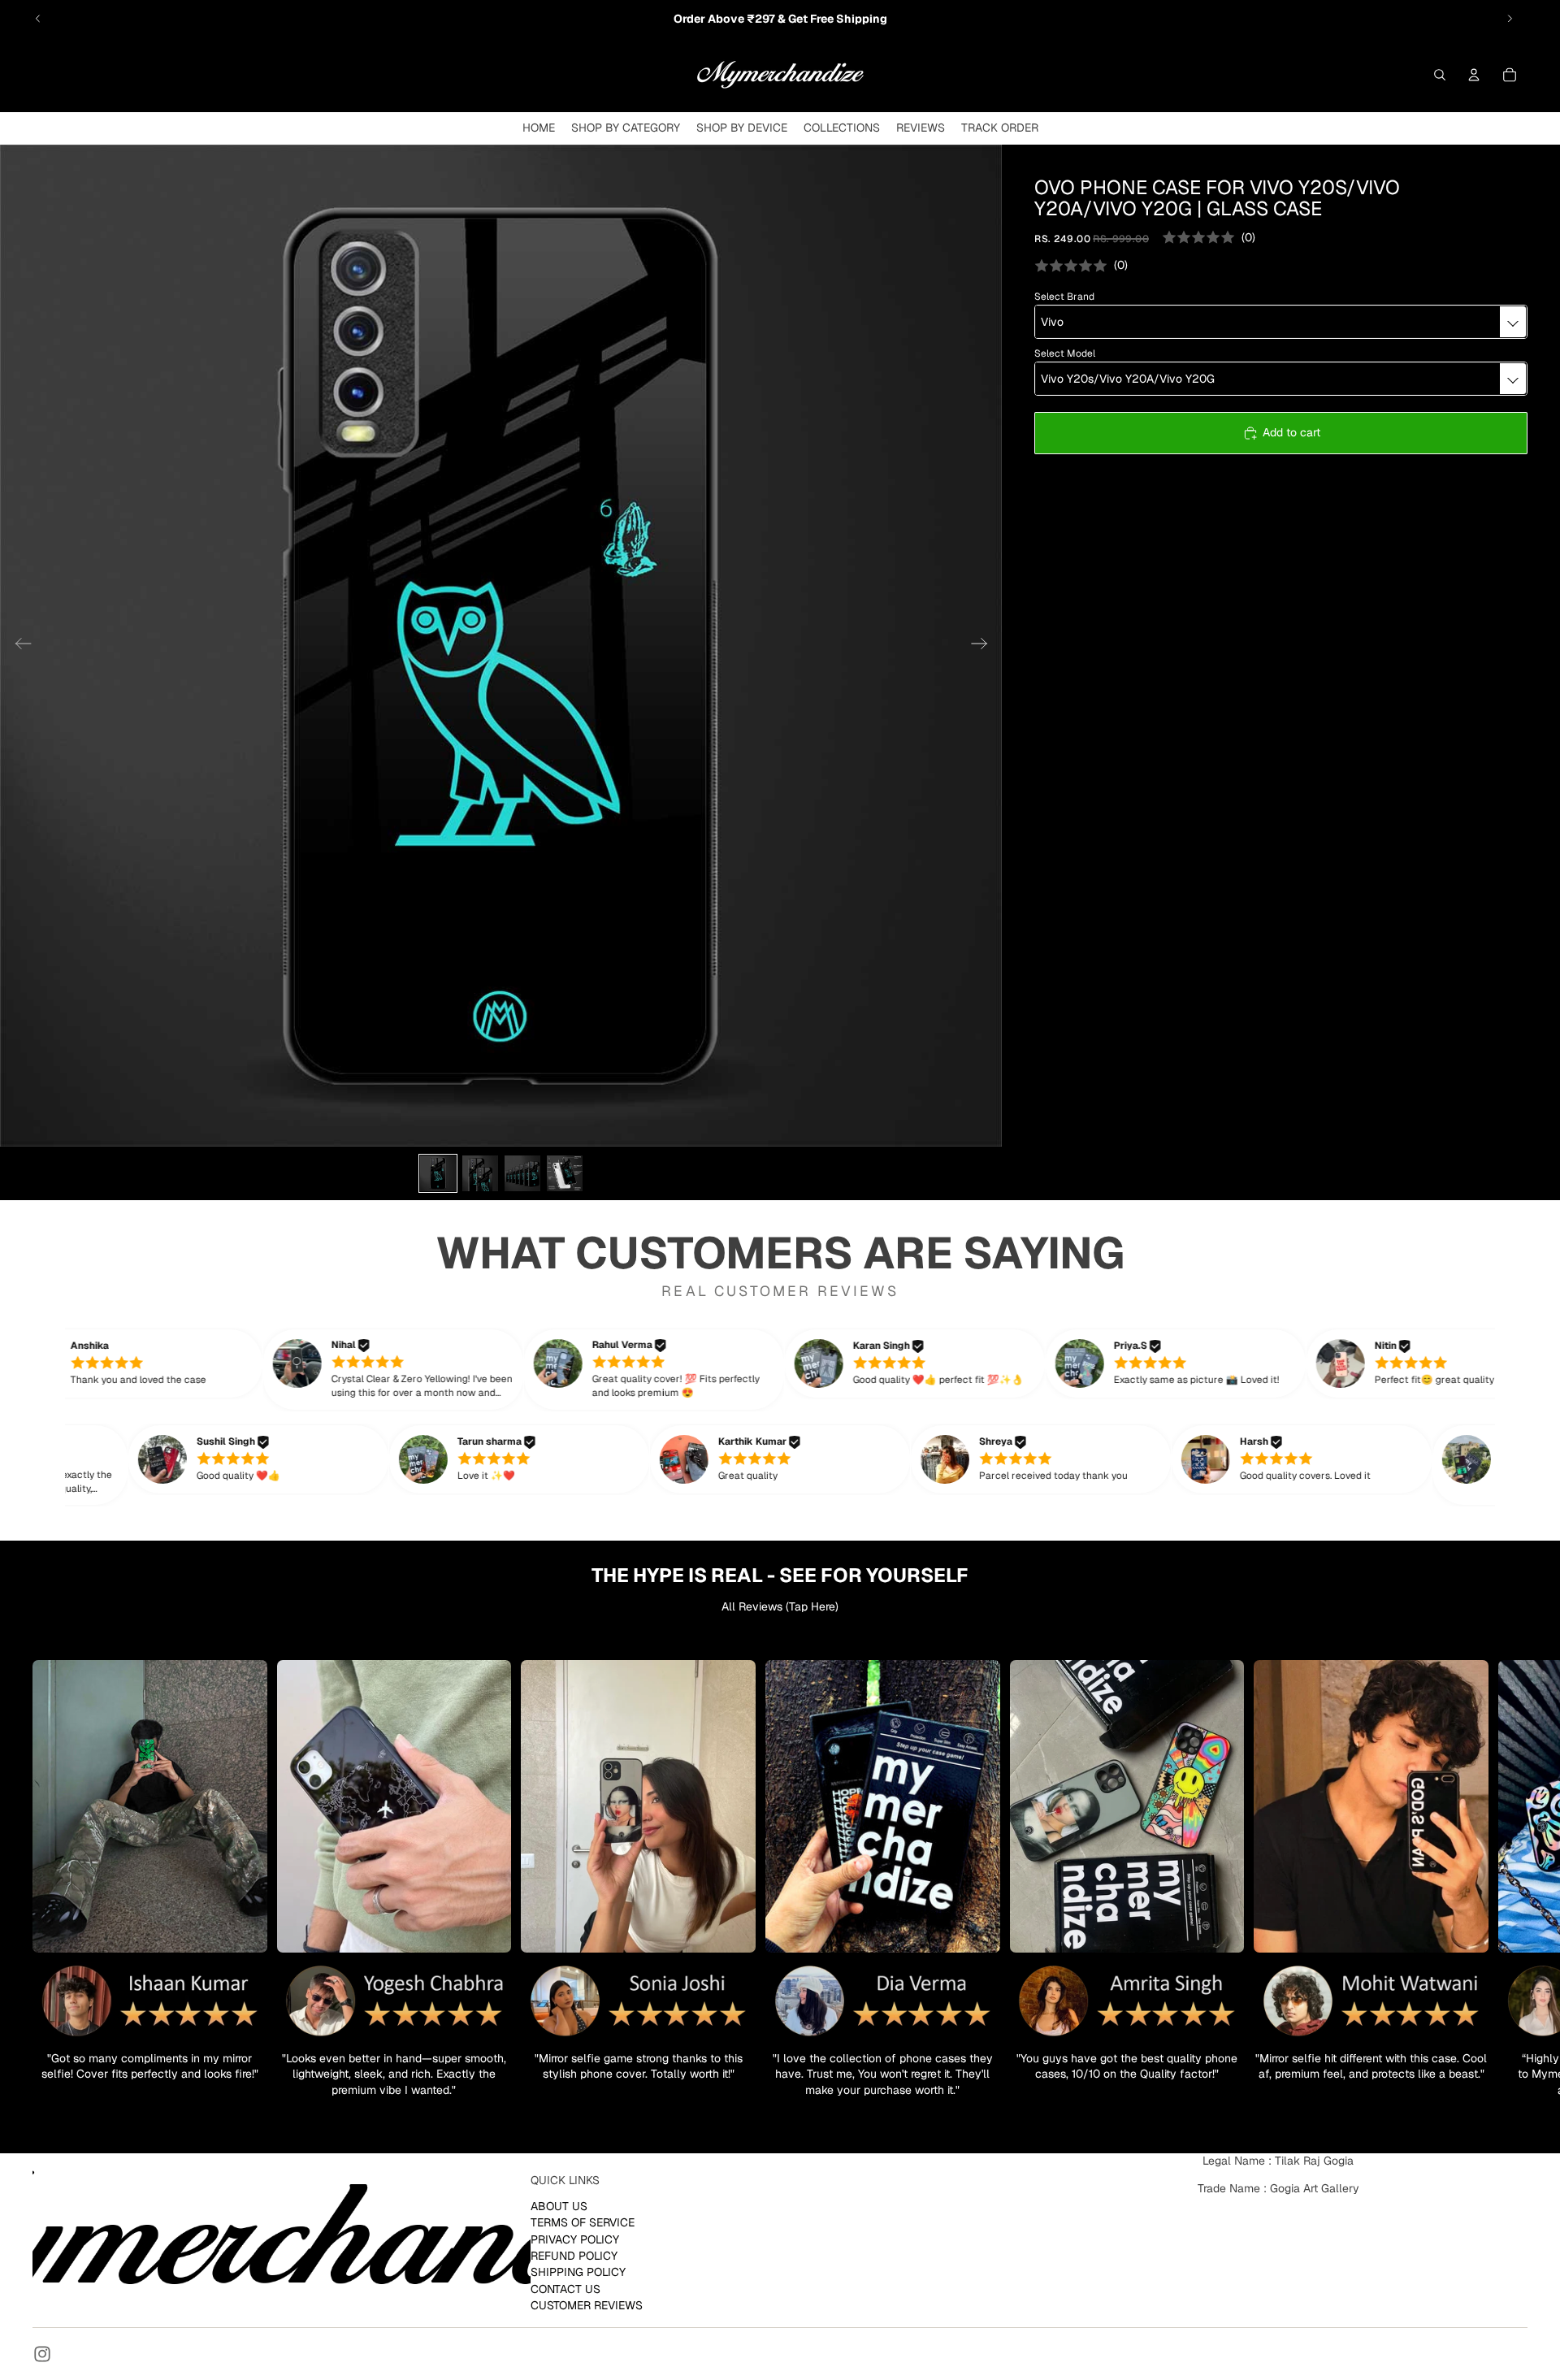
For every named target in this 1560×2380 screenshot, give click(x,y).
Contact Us (565, 2289)
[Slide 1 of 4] (438, 1173)
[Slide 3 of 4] (522, 1173)
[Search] (1440, 75)
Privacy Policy (575, 2239)
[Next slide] (1510, 19)
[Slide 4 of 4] (565, 1173)
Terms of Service (583, 2222)
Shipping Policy (578, 2272)
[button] (154, 1363)
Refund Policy (574, 2256)
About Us (559, 2206)
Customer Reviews (587, 2305)
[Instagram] (42, 2354)
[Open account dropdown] (1474, 75)
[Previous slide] (38, 19)
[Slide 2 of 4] (480, 1173)
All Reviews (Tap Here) (780, 1606)
